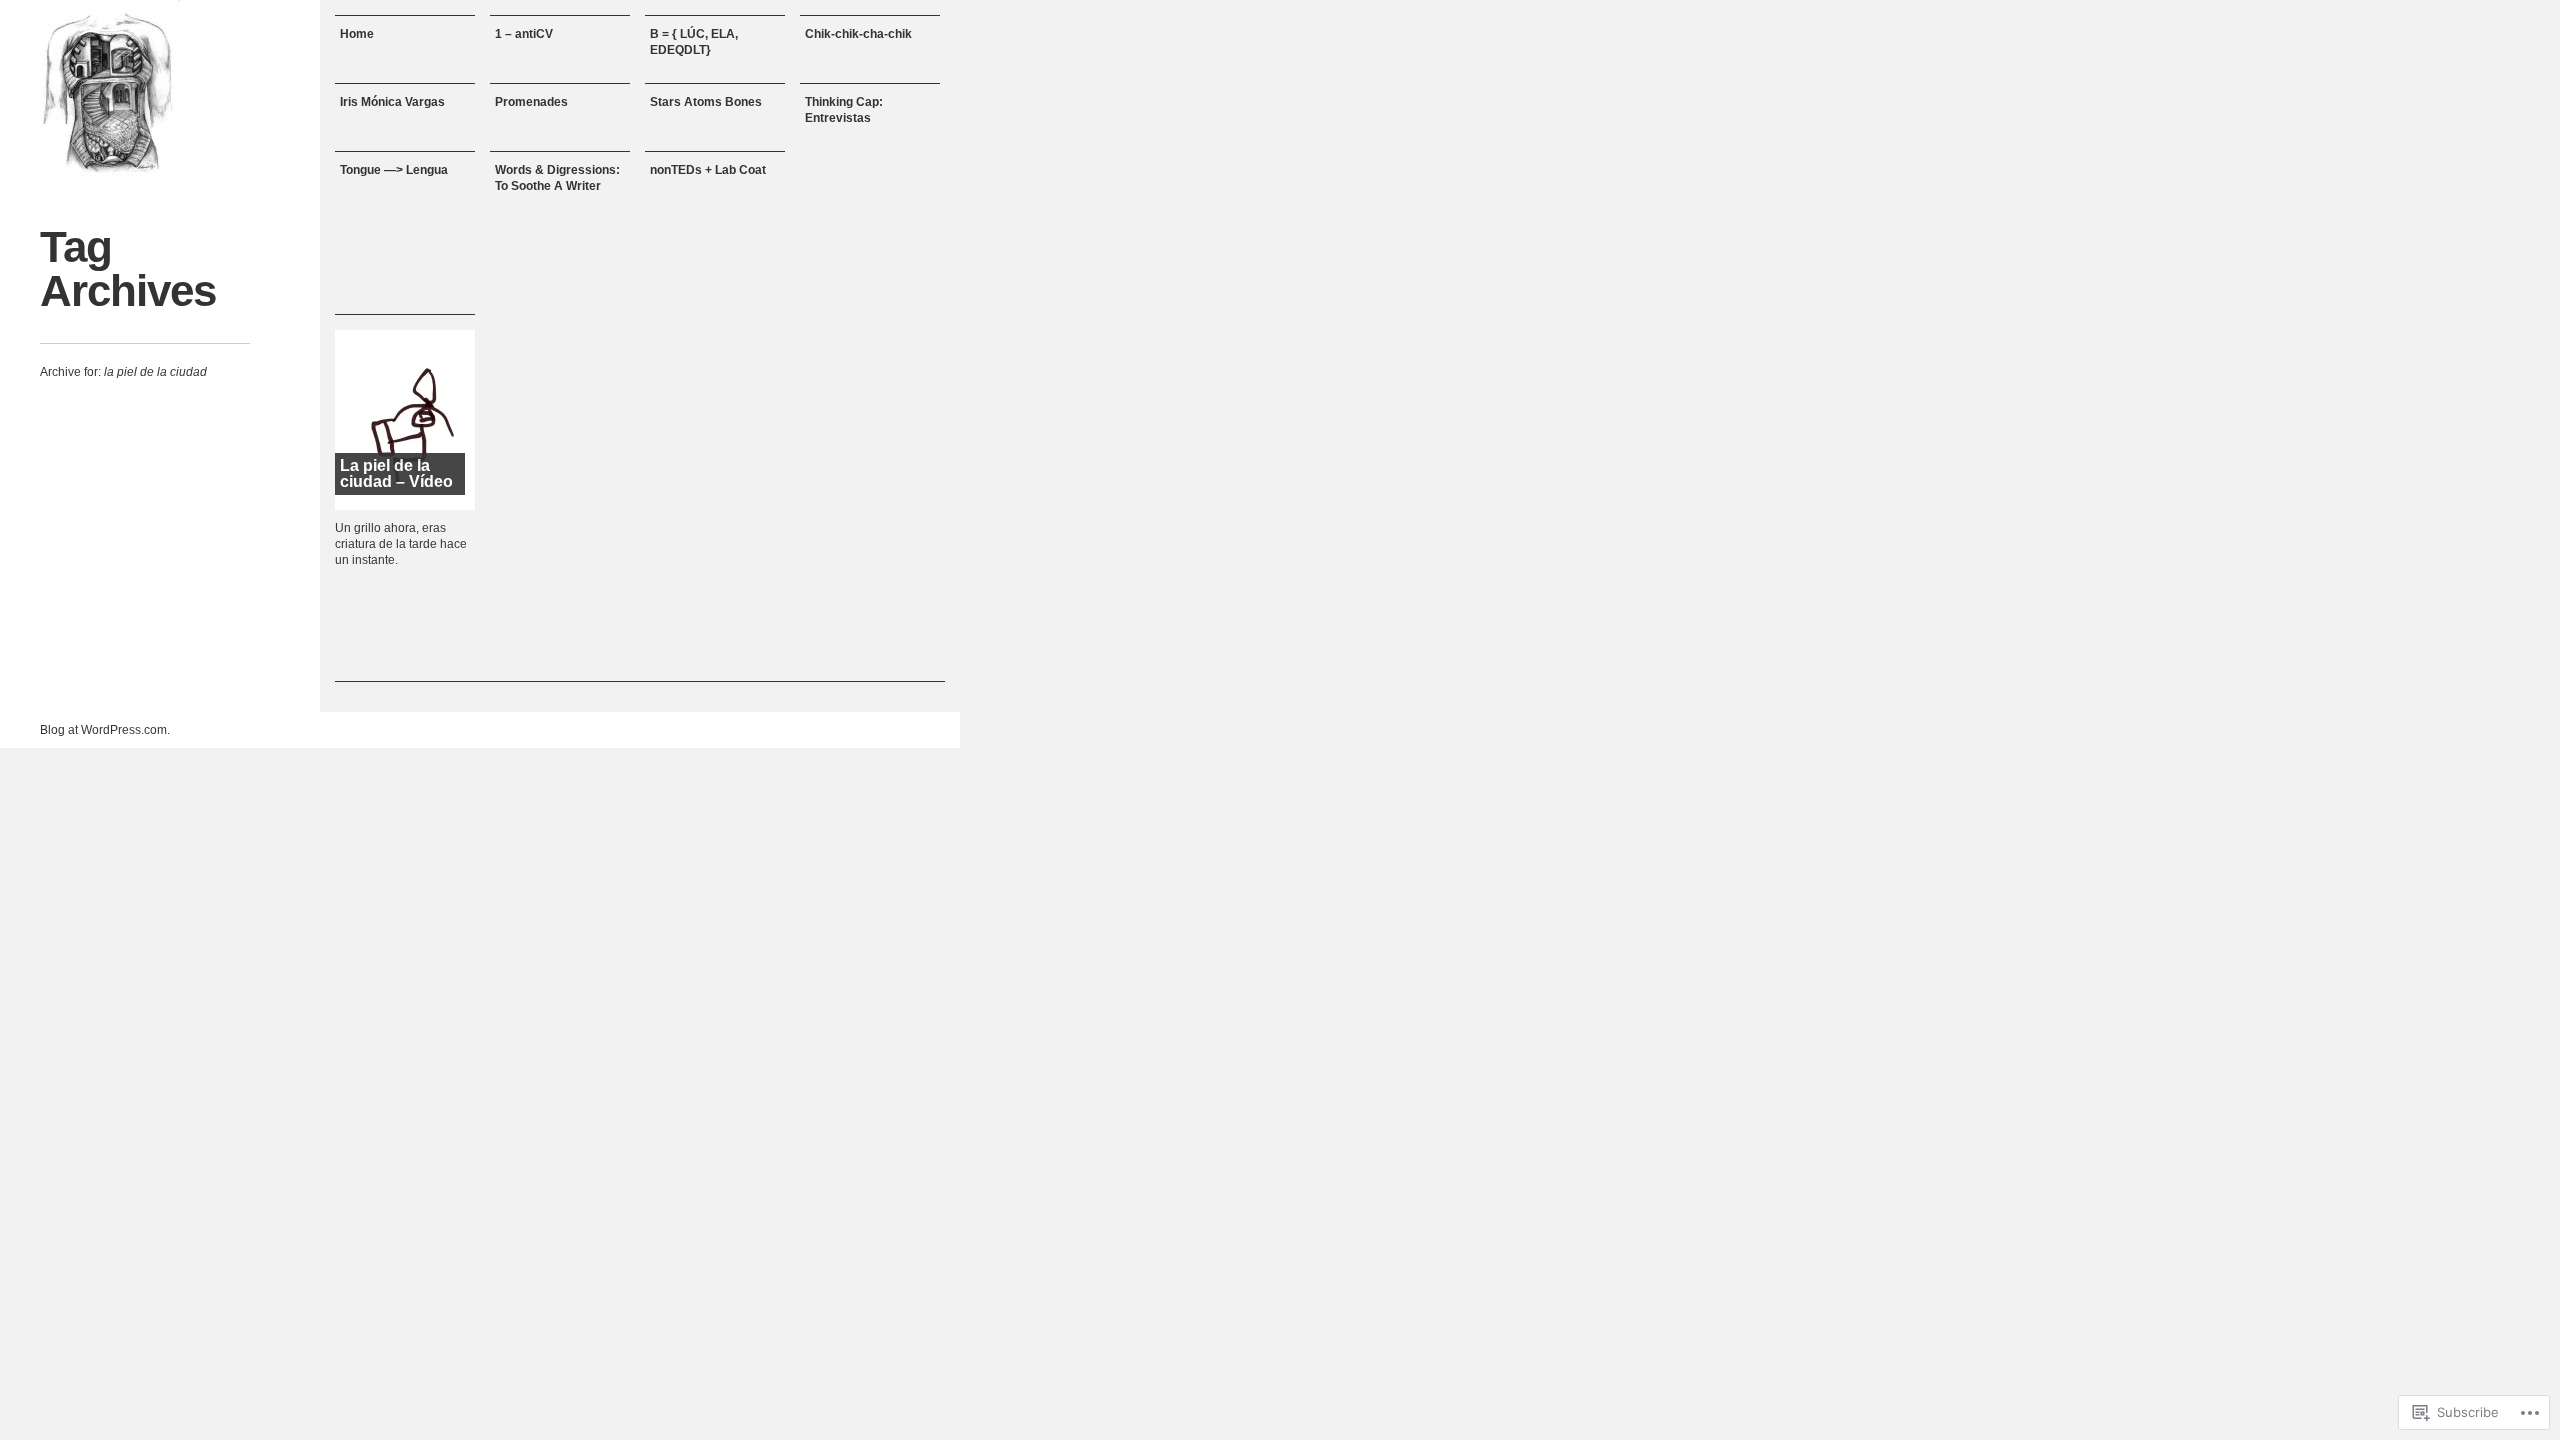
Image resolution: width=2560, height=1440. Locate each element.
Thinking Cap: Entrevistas (844, 110)
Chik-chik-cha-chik (858, 34)
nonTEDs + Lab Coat (708, 170)
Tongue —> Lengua (394, 170)
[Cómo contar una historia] (110, 90)
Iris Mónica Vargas (392, 102)
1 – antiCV (524, 34)
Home (357, 34)
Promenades (531, 102)
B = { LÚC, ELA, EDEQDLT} (694, 42)
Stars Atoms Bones (706, 102)
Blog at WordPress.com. (105, 730)
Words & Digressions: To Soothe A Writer (557, 178)
